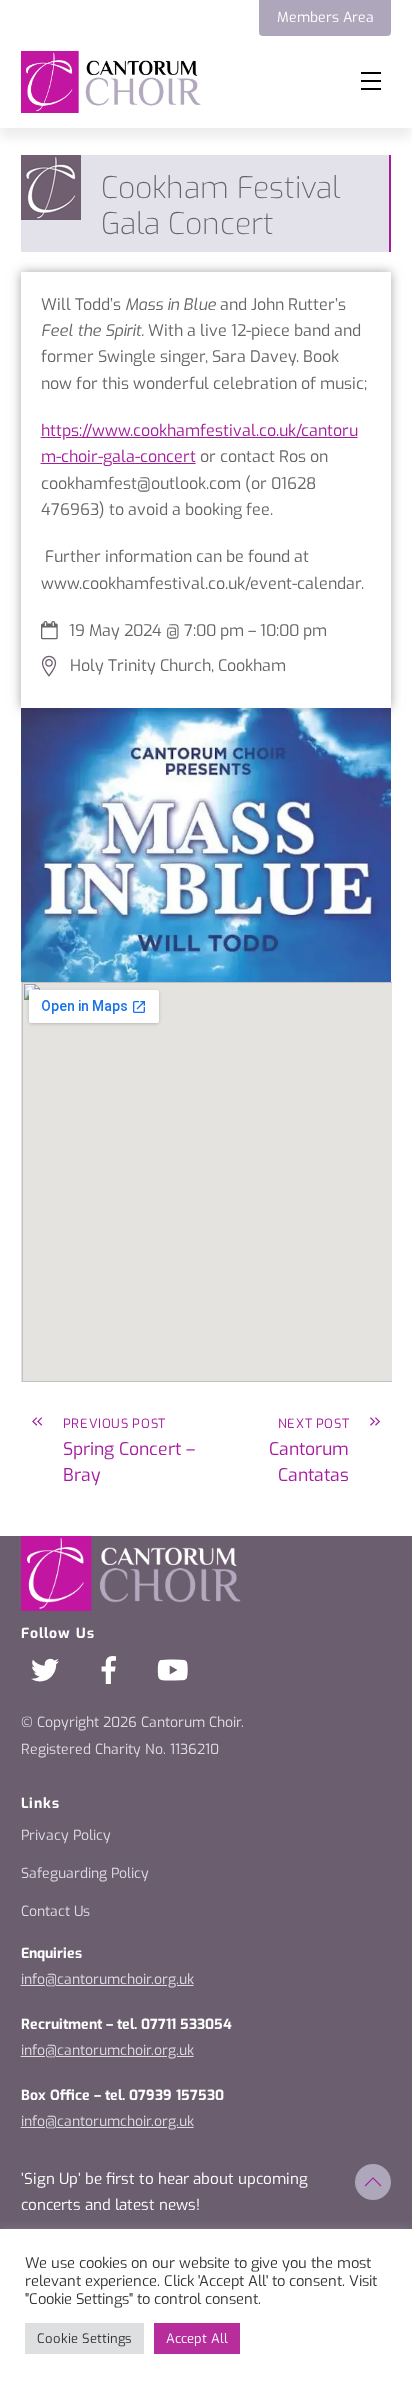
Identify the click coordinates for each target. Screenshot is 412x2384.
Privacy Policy (66, 1835)
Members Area (325, 17)
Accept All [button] (197, 2338)
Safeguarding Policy (85, 1873)
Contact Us (55, 1911)
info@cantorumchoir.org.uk (107, 1979)
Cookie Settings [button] (84, 2338)
